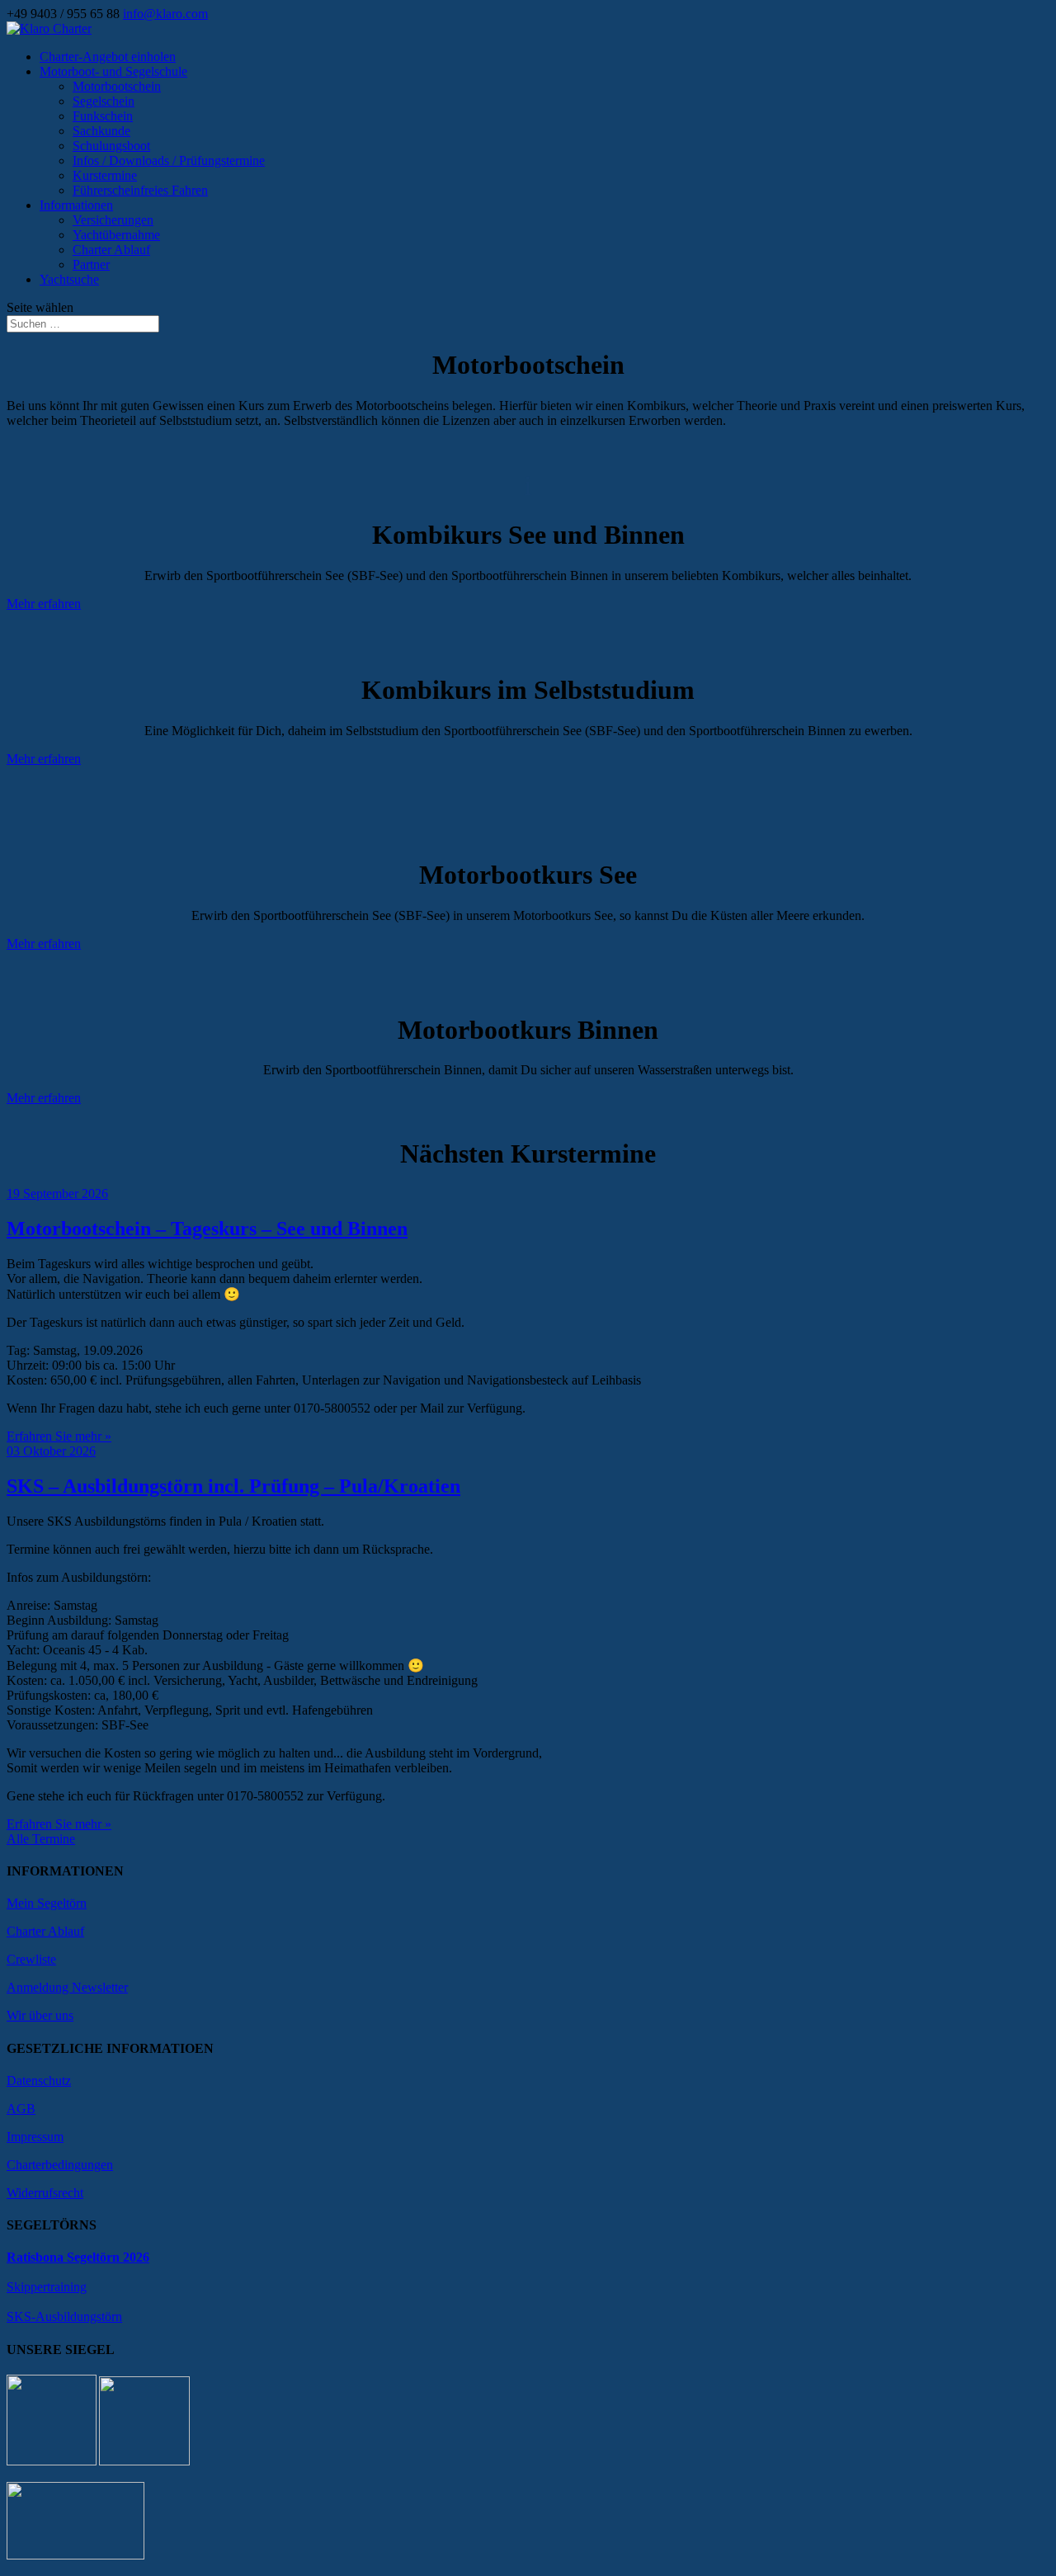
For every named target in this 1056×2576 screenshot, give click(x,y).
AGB (21, 2109)
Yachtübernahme (116, 235)
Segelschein (104, 101)
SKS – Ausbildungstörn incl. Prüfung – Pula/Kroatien (233, 1486)
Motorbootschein (117, 86)
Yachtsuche (69, 279)
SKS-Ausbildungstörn (64, 2317)
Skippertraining (47, 2287)
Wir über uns (40, 2015)
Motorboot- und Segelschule (113, 71)
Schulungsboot (111, 146)
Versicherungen (113, 220)
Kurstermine (105, 175)
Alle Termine (41, 1839)
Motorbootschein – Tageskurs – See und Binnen (207, 1229)
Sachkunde (101, 131)
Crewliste (31, 1959)
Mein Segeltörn (47, 1903)
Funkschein (103, 116)
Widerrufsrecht (45, 2193)
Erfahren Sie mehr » (59, 1436)
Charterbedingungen (60, 2165)
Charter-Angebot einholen (108, 57)
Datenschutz (39, 2081)
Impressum (35, 2137)
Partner (91, 264)
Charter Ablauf (111, 250)
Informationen (76, 205)
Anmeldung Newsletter (67, 1987)
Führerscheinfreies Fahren (140, 190)
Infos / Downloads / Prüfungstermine (169, 160)
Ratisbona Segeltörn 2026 (78, 2257)
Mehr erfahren (44, 604)
